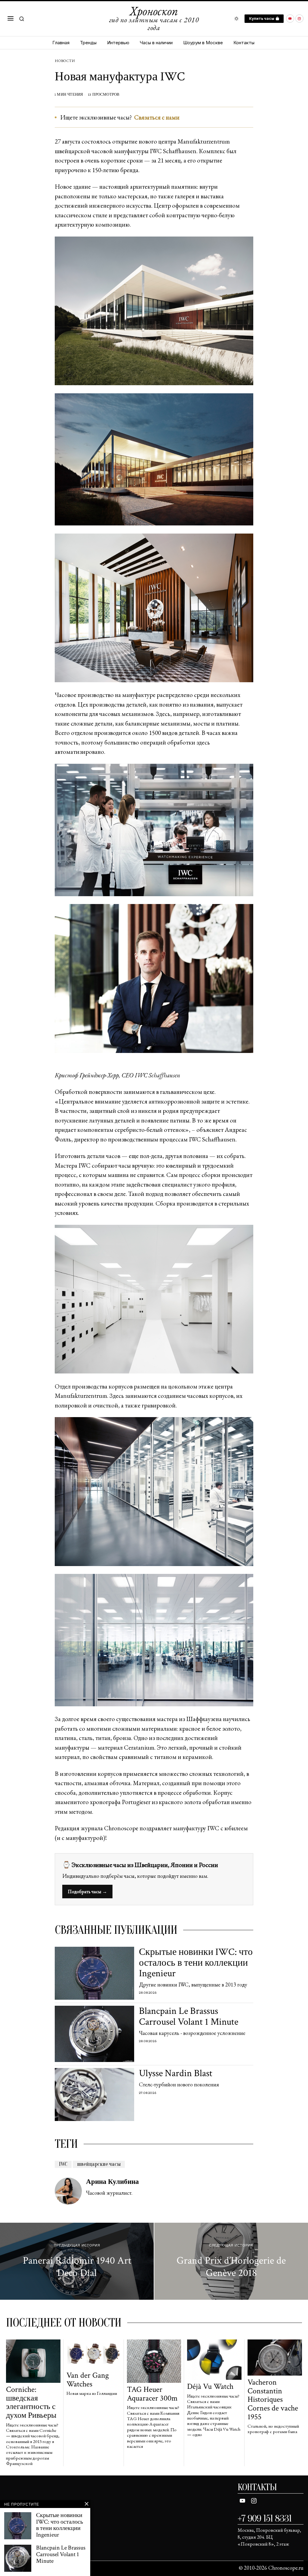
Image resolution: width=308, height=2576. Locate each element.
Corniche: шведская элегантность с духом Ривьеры (31, 2402)
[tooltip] (290, 19)
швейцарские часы (99, 2164)
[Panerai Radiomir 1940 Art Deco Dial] (77, 2261)
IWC (63, 2164)
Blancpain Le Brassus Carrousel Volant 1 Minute (189, 2016)
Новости (65, 61)
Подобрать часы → (87, 1892)
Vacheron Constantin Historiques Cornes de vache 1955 (273, 2400)
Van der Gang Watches (88, 2380)
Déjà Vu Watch (210, 2387)
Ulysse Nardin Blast (176, 2073)
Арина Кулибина (112, 2182)
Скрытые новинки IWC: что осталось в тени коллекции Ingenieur (196, 1963)
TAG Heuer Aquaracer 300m (152, 2394)
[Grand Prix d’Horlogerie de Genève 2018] (231, 2261)
